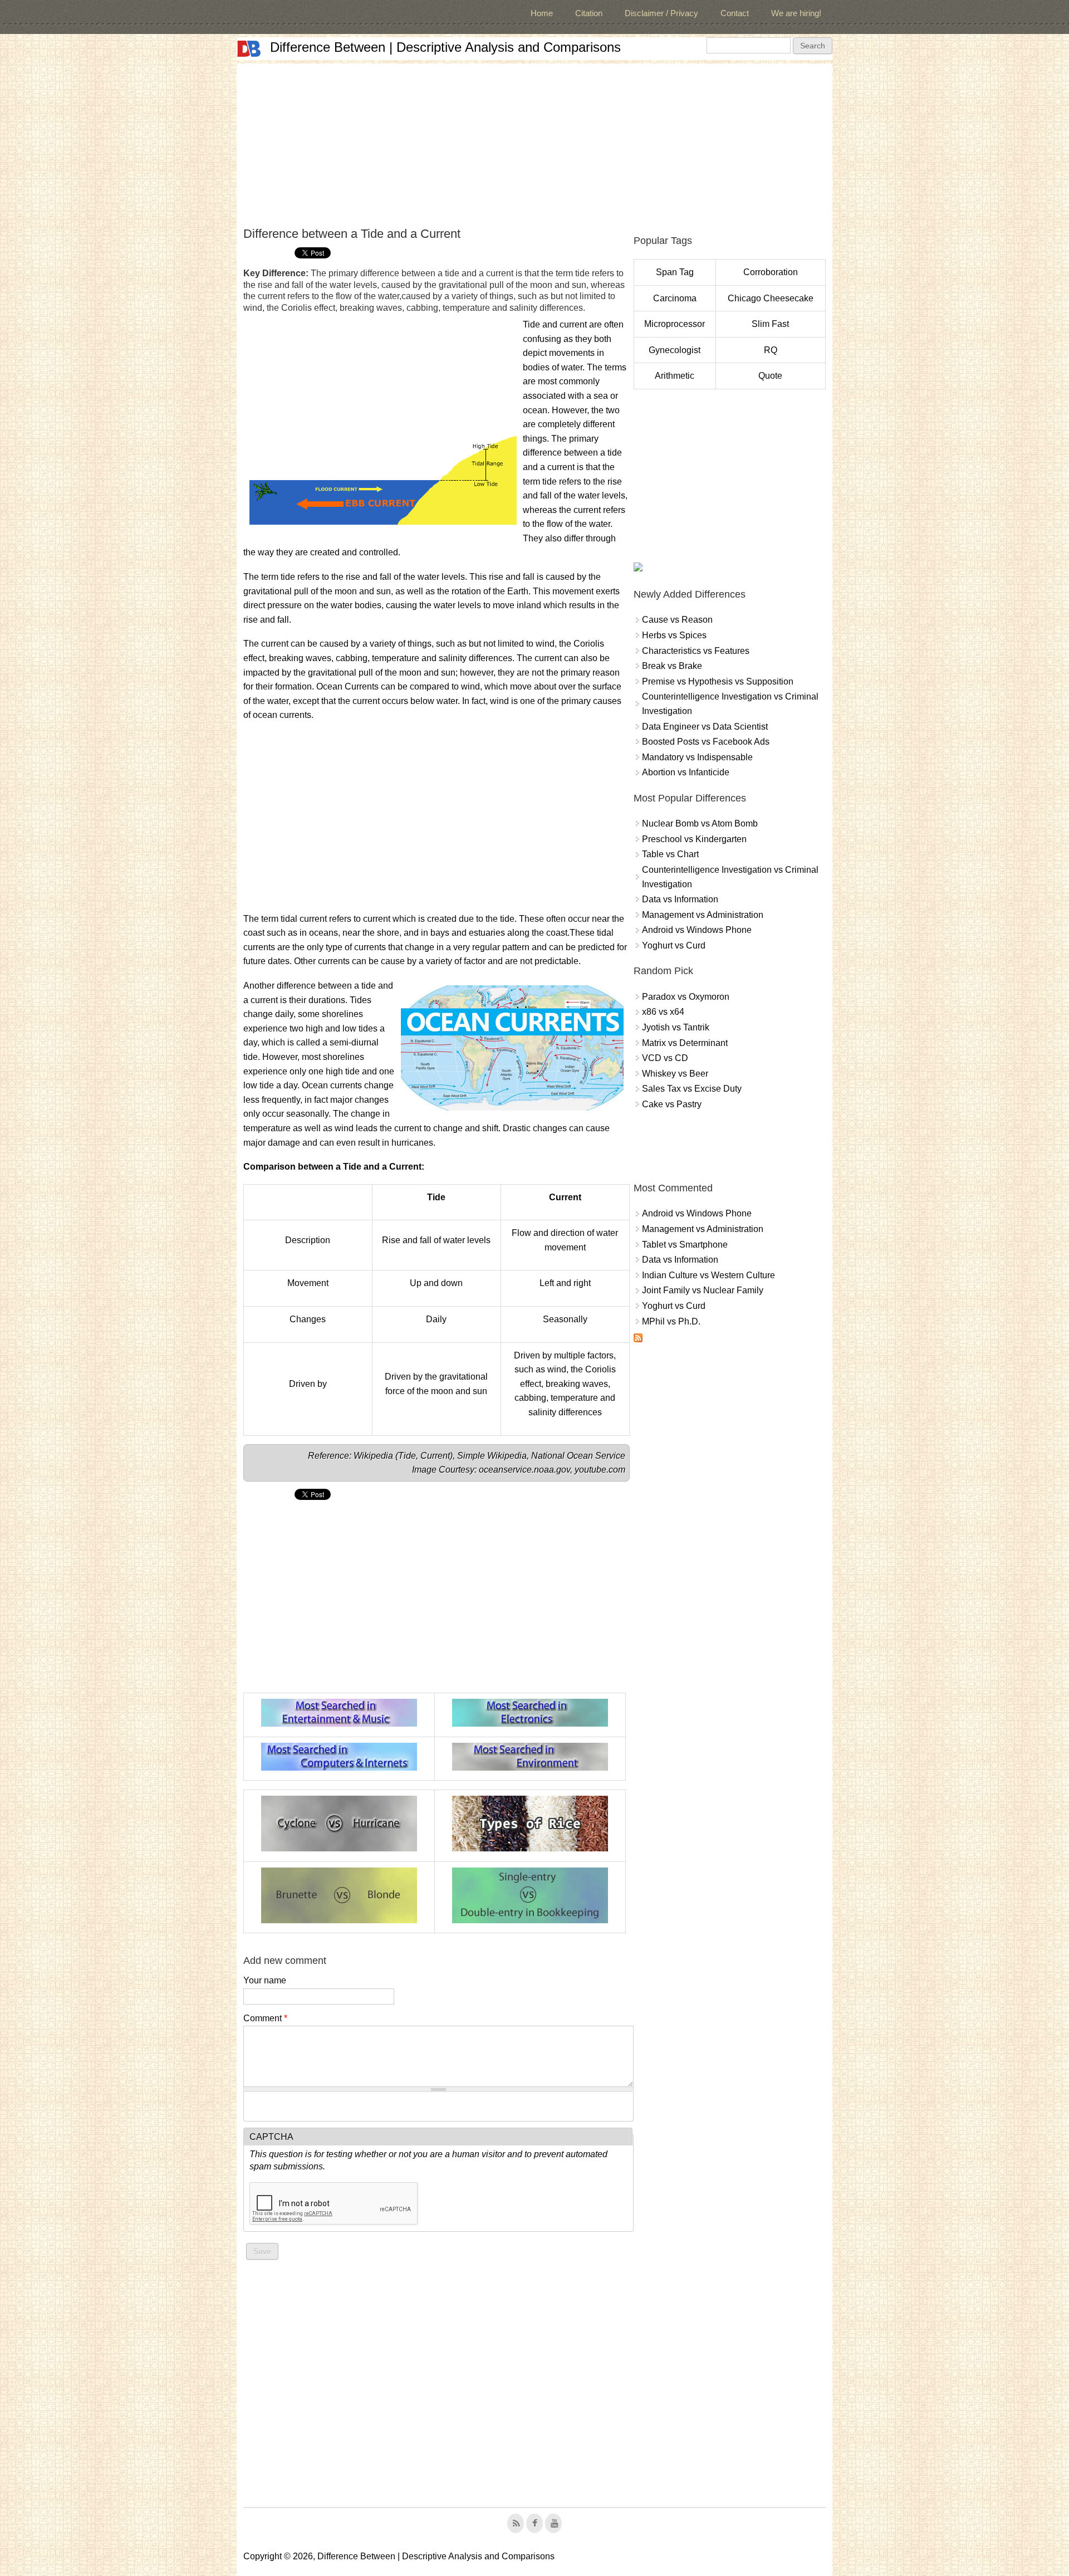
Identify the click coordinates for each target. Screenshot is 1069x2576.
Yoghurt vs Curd (674, 945)
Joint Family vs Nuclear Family (703, 1290)
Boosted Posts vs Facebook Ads (706, 742)
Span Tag (675, 272)
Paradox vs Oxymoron (686, 997)
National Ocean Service (578, 1456)
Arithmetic (675, 376)
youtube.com (600, 1470)
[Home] (249, 49)
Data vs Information (680, 899)
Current (435, 1456)
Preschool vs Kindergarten (694, 839)
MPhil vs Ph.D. (671, 1321)
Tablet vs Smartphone (685, 1245)
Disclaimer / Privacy (661, 13)
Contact (735, 13)
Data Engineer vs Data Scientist (705, 727)
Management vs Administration (703, 915)
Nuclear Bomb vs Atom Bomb (700, 823)
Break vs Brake (672, 666)
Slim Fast (770, 324)
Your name (265, 1980)
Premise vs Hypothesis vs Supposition (718, 681)
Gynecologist (675, 350)
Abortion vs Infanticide (686, 772)
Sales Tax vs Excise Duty (692, 1089)
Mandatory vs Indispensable (697, 757)
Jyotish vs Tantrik (676, 1027)
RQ (771, 350)
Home (542, 13)
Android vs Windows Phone (697, 930)
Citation (589, 13)
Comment (265, 2018)
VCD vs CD (665, 1058)
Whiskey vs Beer (675, 1074)
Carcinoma (675, 298)
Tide (407, 1456)
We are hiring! (796, 13)
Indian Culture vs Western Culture (708, 1275)
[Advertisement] (534, 141)
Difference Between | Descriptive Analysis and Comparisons (445, 47)
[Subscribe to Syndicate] (638, 1339)
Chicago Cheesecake (771, 298)
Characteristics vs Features (696, 651)
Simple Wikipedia (492, 1456)
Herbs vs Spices (674, 635)
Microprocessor (675, 324)
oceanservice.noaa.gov (524, 1470)
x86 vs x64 (663, 1012)
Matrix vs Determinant (685, 1043)
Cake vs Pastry (672, 1104)
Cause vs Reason (677, 620)
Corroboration (771, 272)
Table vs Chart (670, 854)
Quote (770, 376)
